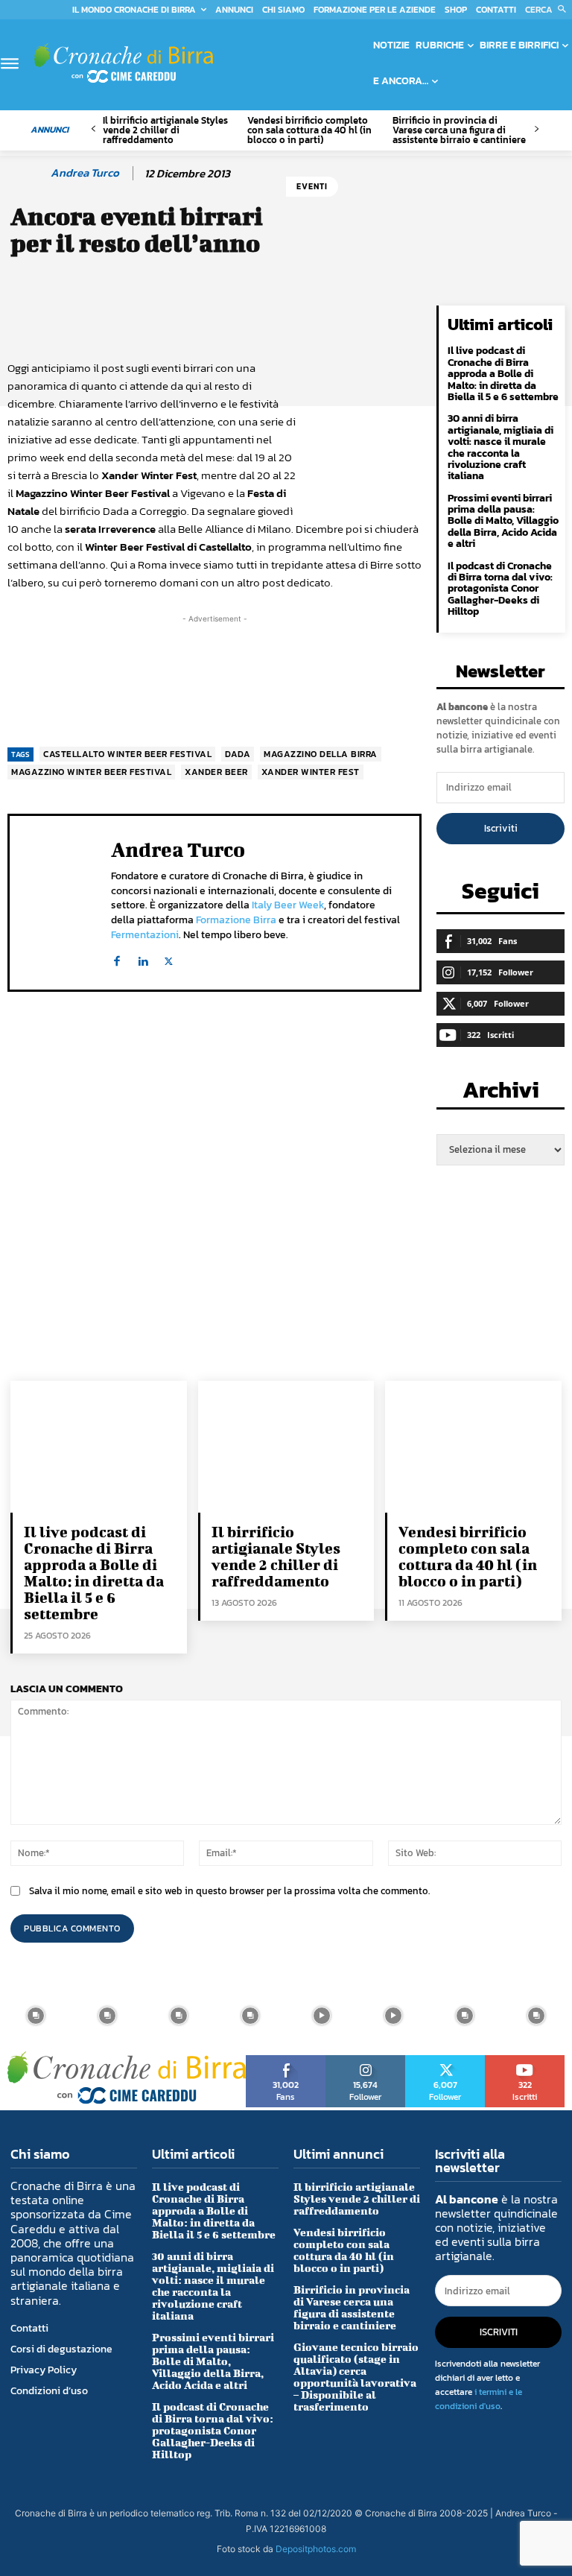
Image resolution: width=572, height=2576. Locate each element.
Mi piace (286, 2060)
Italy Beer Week (288, 905)
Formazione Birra (236, 920)
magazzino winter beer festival (91, 772)
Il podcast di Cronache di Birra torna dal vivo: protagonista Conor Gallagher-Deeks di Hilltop (500, 589)
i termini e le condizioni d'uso (479, 2399)
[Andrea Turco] (28, 173)
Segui (366, 2060)
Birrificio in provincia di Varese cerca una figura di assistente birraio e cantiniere (459, 130)
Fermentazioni (145, 935)
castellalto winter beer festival (127, 754)
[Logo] (124, 63)
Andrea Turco (85, 173)
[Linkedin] (143, 958)
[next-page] (536, 129)
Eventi (312, 186)
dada (238, 754)
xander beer (216, 772)
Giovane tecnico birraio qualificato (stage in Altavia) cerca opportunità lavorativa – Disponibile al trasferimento (356, 2377)
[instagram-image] (36, 2016)
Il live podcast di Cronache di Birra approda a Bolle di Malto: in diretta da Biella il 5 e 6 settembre (503, 374)
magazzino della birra (321, 754)
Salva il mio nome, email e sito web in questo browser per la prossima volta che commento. (229, 1891)
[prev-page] (93, 129)
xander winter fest (311, 772)
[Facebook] (117, 958)
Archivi (501, 1094)
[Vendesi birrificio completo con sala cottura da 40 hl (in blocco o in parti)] (473, 1447)
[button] (549, 10)
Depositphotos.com (316, 2549)
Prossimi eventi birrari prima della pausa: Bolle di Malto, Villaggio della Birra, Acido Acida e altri (503, 521)
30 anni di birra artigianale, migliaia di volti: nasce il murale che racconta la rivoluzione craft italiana (500, 447)
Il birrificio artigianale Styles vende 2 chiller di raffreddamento (165, 130)
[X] (169, 958)
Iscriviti (501, 828)
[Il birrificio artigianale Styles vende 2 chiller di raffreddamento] (286, 1447)
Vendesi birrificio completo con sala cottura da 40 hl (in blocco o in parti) (309, 130)
